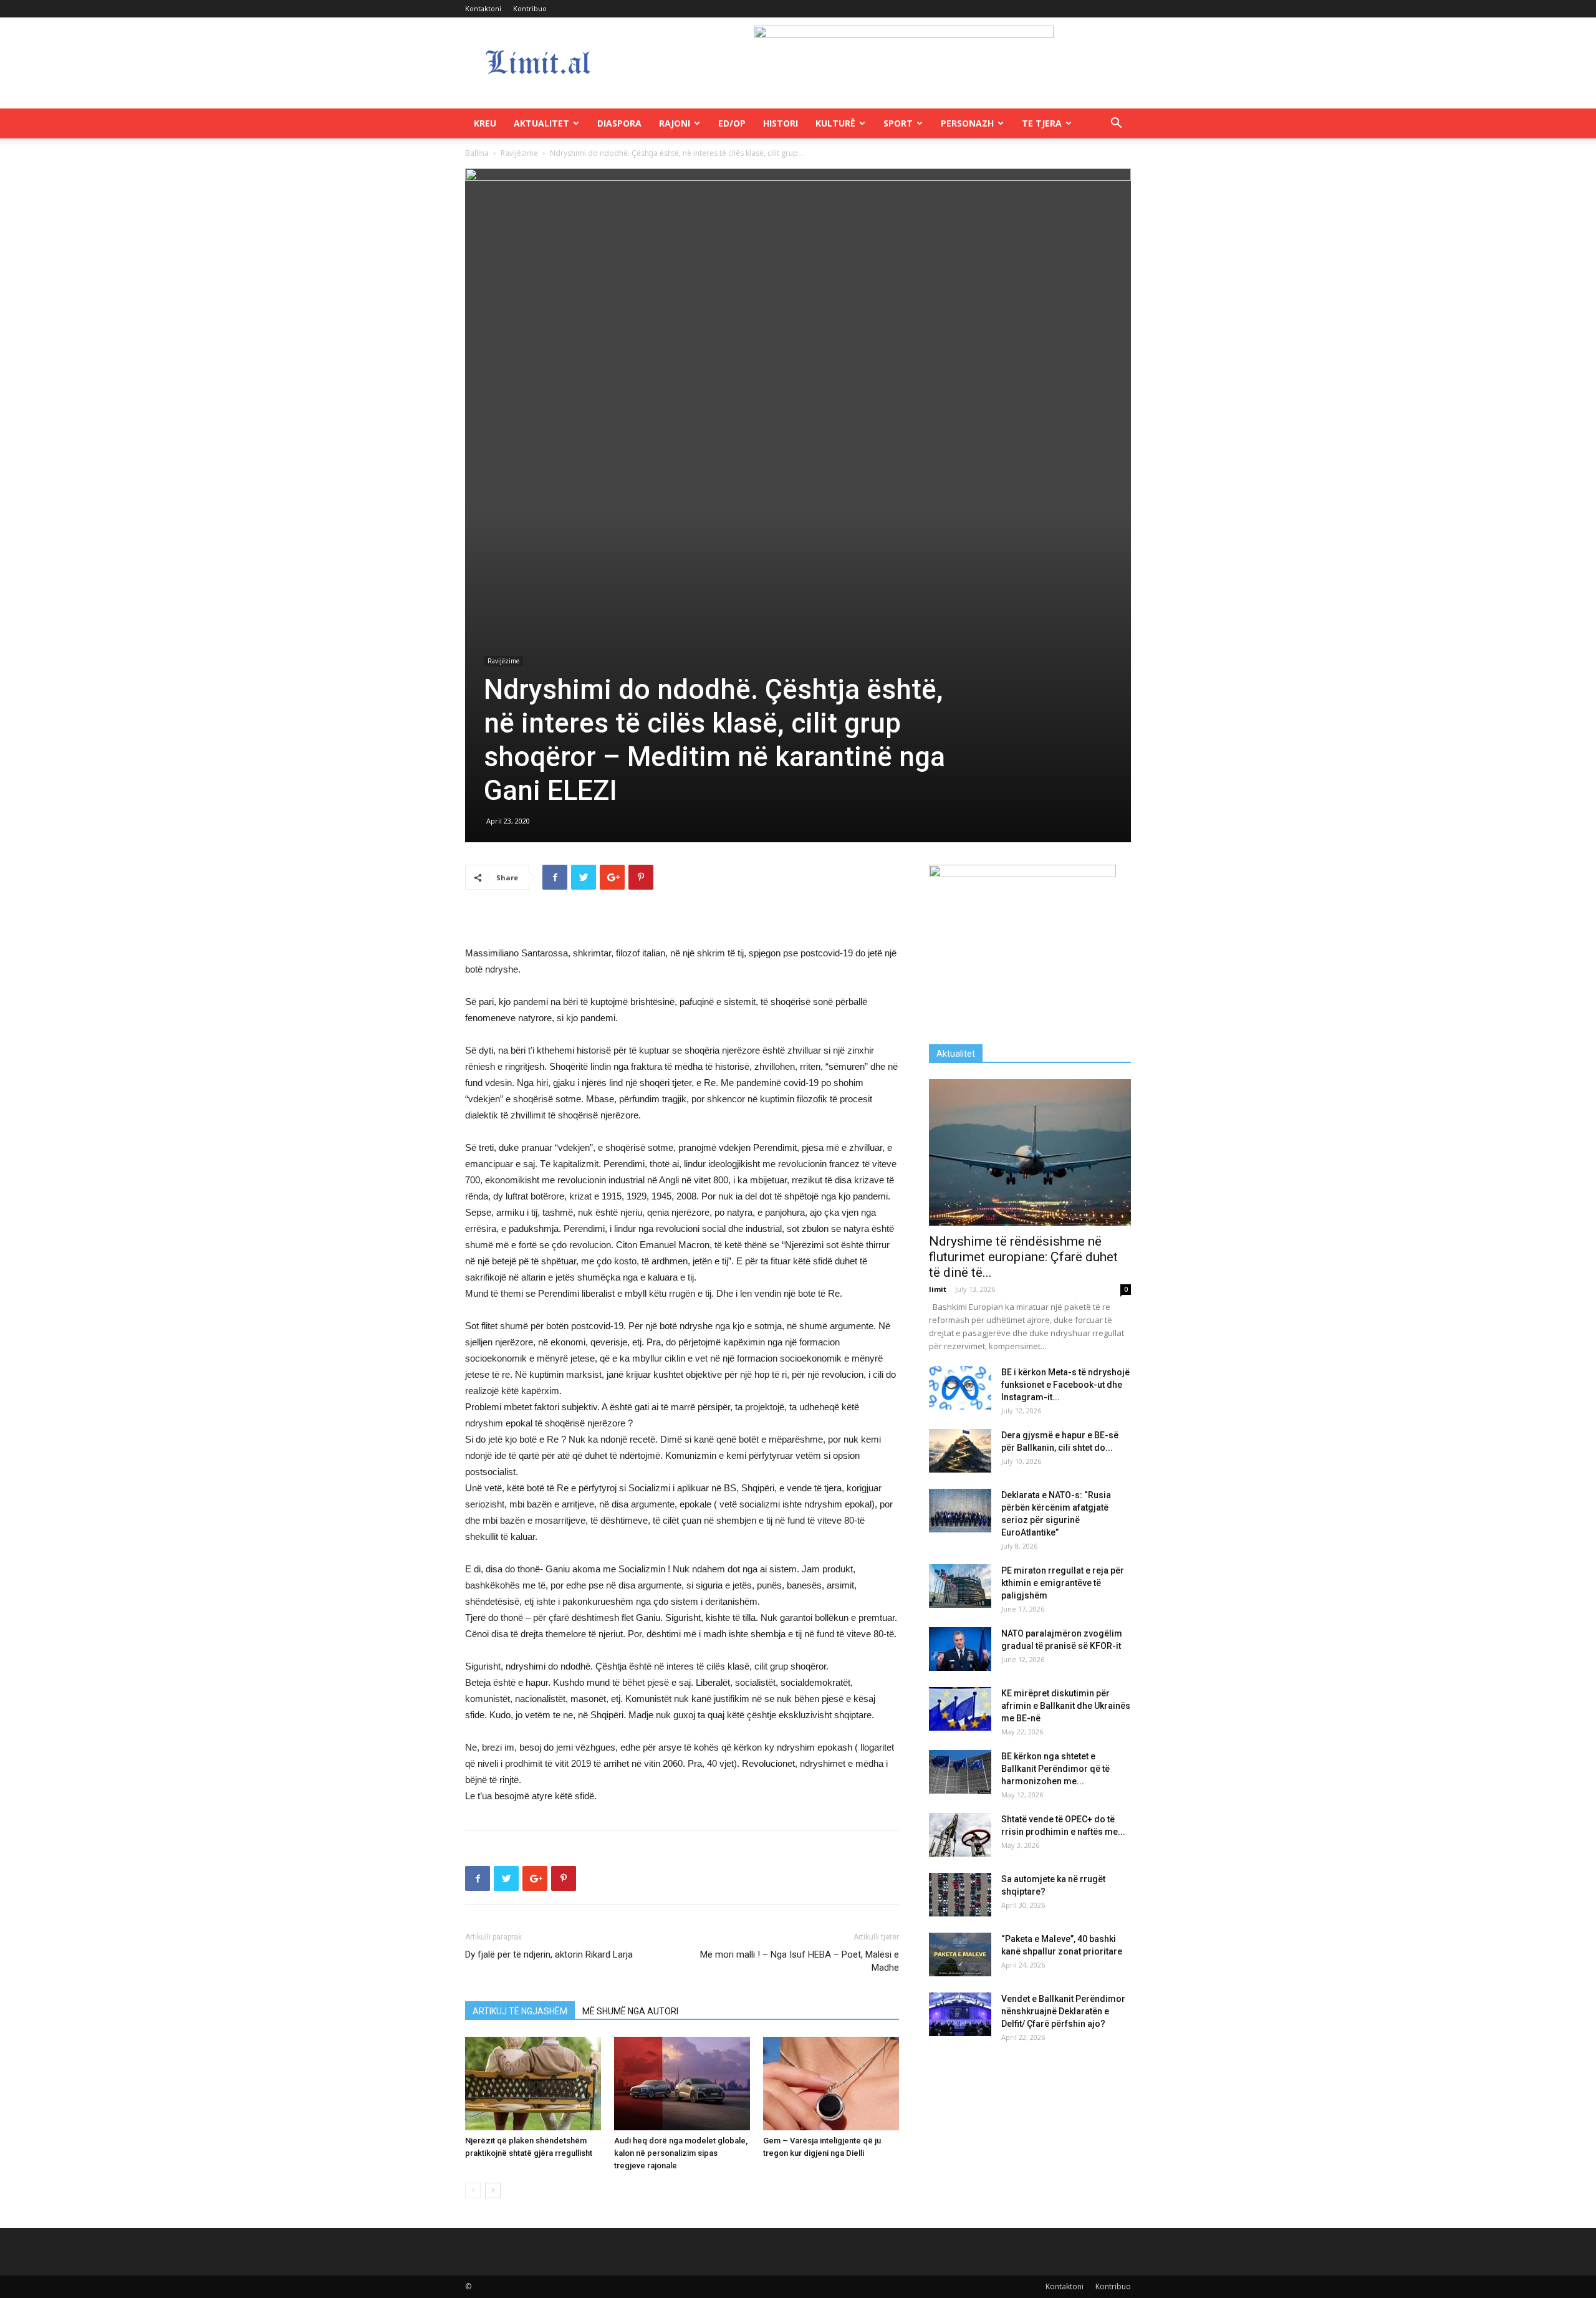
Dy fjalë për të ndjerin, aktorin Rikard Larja (549, 1954)
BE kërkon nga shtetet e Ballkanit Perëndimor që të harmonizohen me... (1055, 1769)
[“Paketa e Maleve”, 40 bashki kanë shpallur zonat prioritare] (960, 1954)
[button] (1116, 124)
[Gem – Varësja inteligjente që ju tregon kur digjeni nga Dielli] (831, 2084)
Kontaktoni (483, 8)
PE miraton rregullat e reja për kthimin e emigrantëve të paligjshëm (1063, 1583)
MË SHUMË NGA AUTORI (630, 2011)
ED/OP (732, 123)
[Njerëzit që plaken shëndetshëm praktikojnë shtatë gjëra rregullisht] (533, 2084)
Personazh (967, 123)
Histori (781, 123)
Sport (898, 123)
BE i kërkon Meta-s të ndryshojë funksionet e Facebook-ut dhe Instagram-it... (1065, 1385)
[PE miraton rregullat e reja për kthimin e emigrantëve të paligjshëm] (960, 1586)
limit (938, 1289)
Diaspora (619, 123)
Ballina (477, 153)
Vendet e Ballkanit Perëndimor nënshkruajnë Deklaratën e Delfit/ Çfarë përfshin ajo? (1063, 2011)
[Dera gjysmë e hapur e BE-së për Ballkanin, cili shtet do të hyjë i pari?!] (960, 1451)
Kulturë (835, 123)
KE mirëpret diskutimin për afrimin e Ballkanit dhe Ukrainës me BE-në (1066, 1706)
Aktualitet (541, 123)
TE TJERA (1042, 123)
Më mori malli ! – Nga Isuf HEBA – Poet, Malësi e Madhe (800, 1961)
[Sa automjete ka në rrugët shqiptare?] (960, 1895)
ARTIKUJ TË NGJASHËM (520, 2011)
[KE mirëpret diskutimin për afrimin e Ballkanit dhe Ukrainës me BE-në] (960, 1709)
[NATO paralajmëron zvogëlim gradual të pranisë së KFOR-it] (960, 1649)
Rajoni (675, 123)
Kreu (485, 123)
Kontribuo (530, 8)
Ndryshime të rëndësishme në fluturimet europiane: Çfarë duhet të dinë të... (1023, 1257)
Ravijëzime (519, 153)
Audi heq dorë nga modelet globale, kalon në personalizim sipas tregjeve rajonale (681, 2153)
